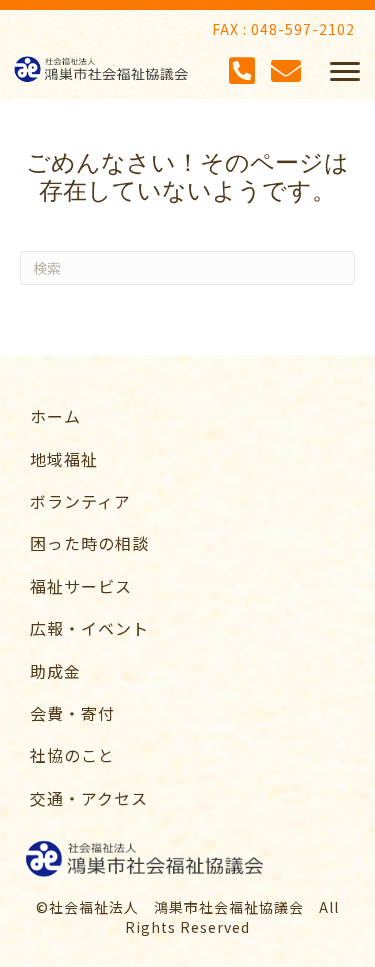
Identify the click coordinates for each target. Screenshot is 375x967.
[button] (345, 72)
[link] (197, 416)
